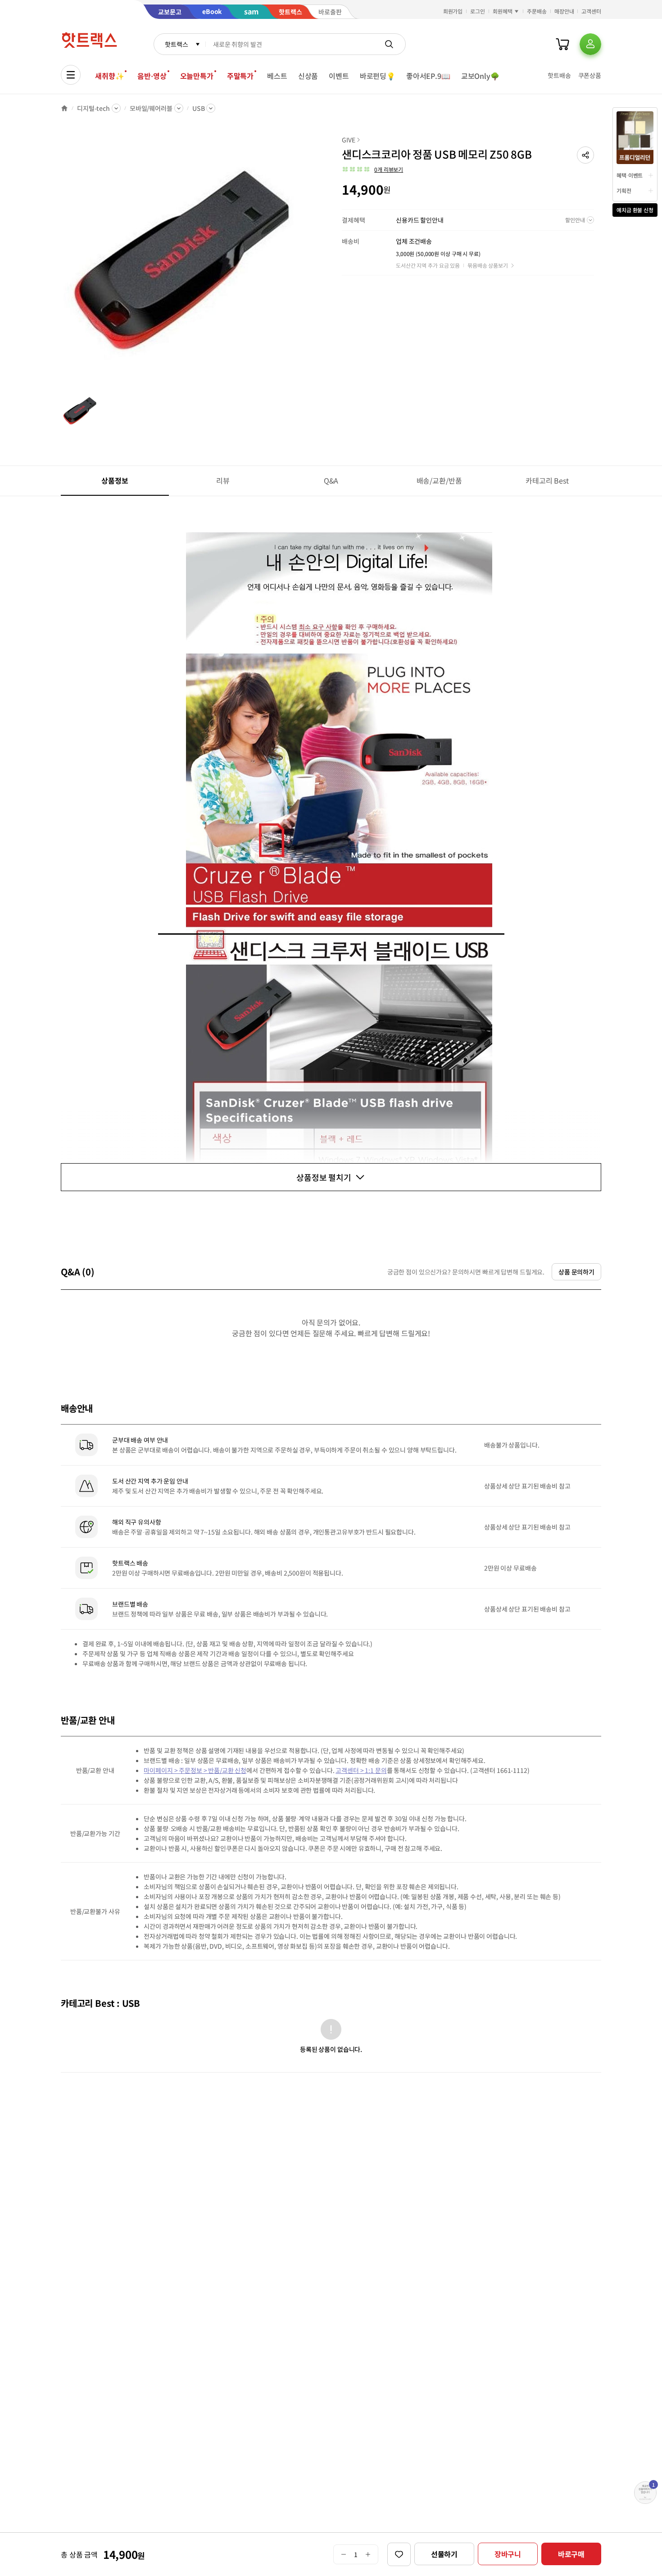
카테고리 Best (547, 480)
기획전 (624, 190)
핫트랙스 (176, 44)
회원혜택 (503, 11)
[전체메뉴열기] (71, 75)
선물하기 (444, 2554)
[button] (585, 155)
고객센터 (591, 11)
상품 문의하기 (576, 1272)
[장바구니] (562, 44)
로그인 (478, 11)
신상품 (308, 76)
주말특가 (240, 76)
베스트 (277, 76)
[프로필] (590, 44)
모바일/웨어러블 (151, 108)
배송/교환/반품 (439, 480)
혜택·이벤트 (630, 175)
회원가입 (453, 11)
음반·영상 (152, 76)
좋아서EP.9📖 (428, 76)
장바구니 (508, 2554)
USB (199, 108)
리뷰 (223, 480)
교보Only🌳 (480, 76)
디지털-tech (93, 108)
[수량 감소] (343, 2554)
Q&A (331, 480)
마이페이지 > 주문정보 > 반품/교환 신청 (195, 1770)
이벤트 (339, 76)
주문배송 (537, 11)
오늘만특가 (197, 76)
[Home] (64, 108)
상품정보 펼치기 (324, 1177)
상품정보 (115, 480)
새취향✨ (109, 76)
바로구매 (571, 2554)
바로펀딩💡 (378, 76)
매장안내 (564, 11)
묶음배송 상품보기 (488, 265)
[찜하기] (399, 2554)
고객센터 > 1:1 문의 (361, 1770)
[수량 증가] (368, 2554)
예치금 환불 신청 (635, 210)
